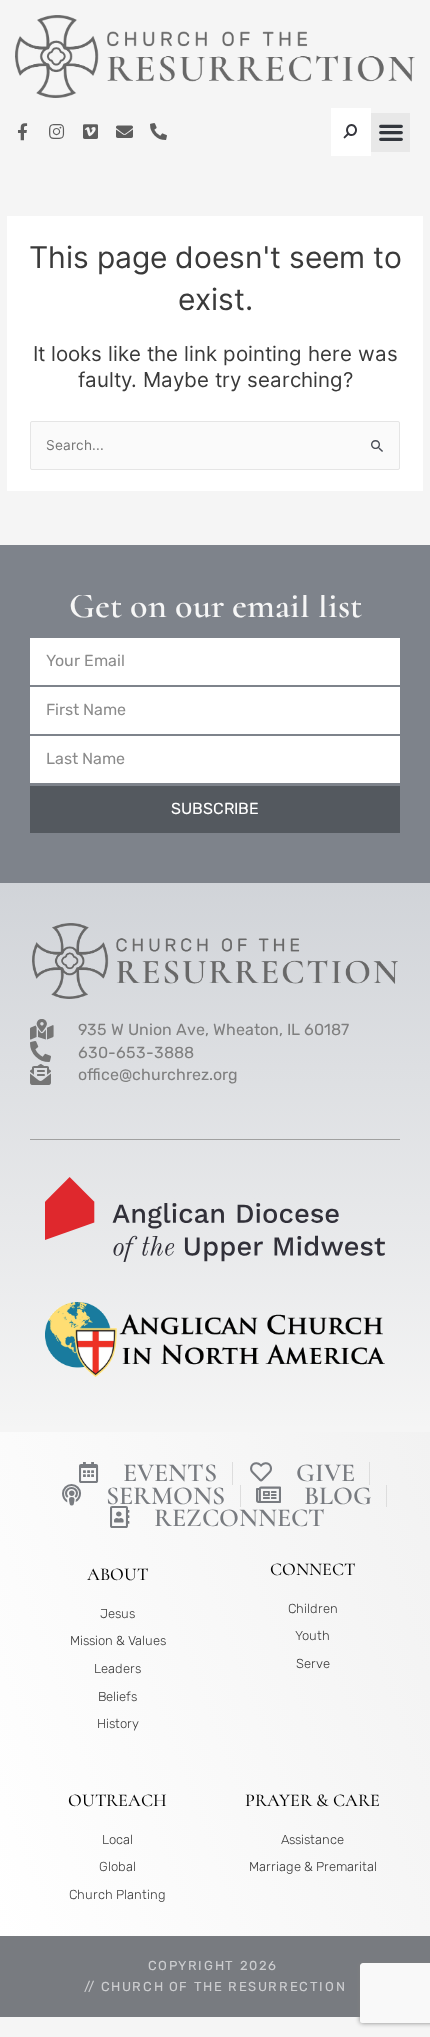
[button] (390, 132)
